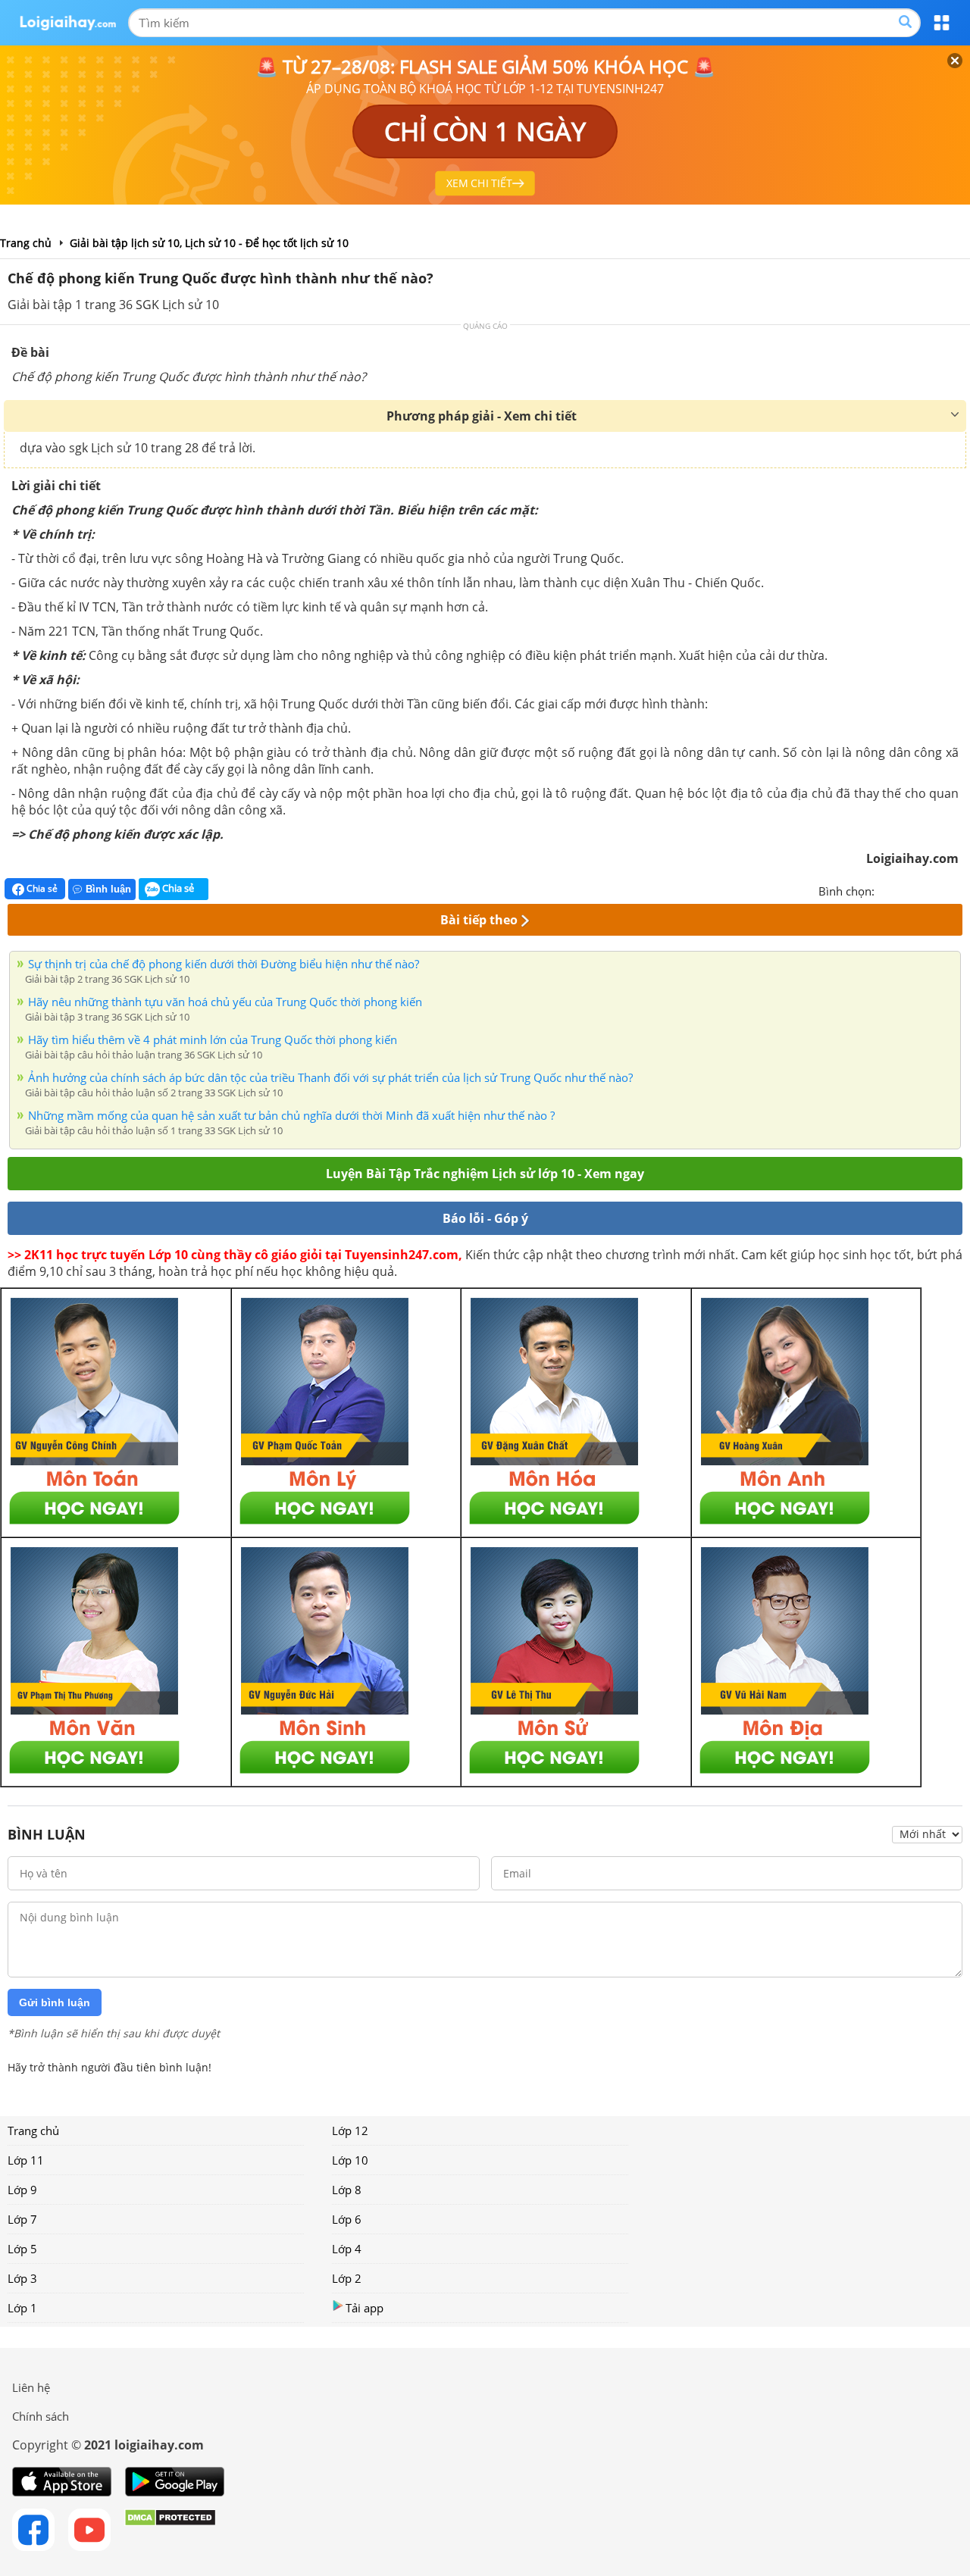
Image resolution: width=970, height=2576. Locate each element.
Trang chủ (33, 2131)
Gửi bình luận (55, 2002)
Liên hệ (31, 2387)
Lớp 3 (22, 2278)
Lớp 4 (347, 2249)
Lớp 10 (350, 2160)
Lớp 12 (350, 2131)
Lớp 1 (22, 2308)
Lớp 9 (22, 2190)
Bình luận (108, 889)
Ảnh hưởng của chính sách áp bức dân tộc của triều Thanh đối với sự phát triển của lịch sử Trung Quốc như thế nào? (330, 1077)
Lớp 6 (347, 2219)
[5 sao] (959, 889)
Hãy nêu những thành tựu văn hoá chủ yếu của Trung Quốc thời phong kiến (225, 1002)
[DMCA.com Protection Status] (170, 2530)
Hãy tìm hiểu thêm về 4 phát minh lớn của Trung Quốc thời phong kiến (213, 1039)
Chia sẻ (41, 888)
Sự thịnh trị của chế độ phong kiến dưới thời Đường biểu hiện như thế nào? (224, 964)
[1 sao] (887, 889)
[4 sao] (941, 889)
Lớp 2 (347, 2278)
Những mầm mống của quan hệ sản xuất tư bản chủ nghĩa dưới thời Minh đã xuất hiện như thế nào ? (291, 1115)
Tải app (365, 2308)
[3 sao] (923, 889)
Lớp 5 (22, 2249)
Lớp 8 (347, 2190)
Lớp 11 (26, 2160)
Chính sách (41, 2416)
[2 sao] (905, 889)
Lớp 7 (22, 2219)
